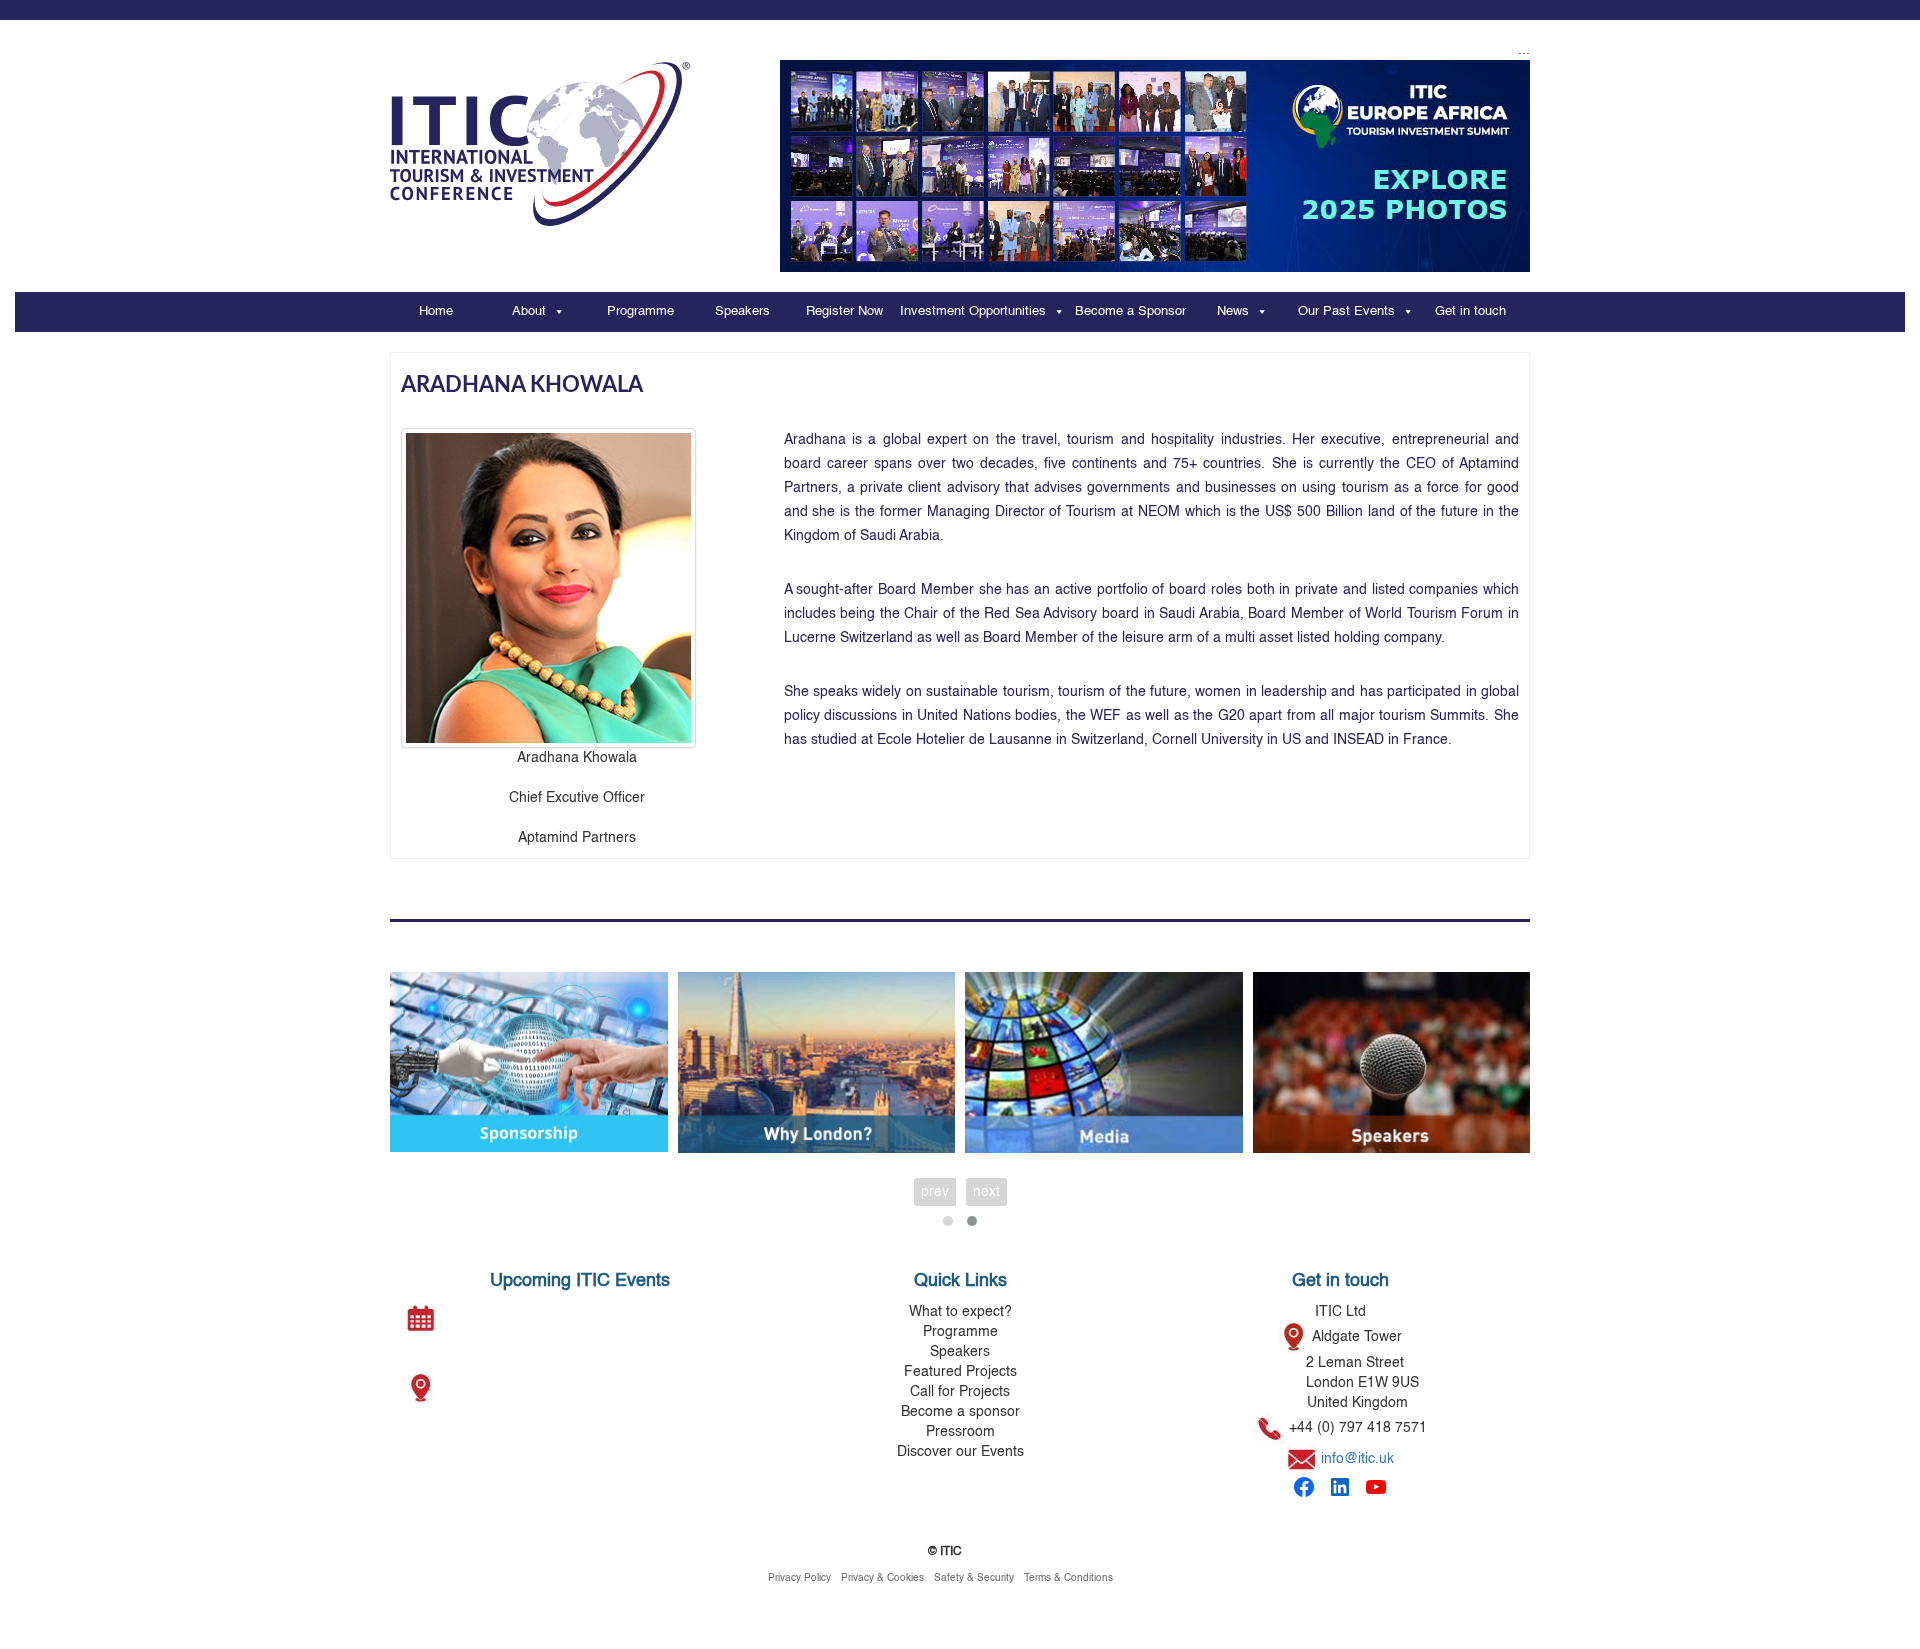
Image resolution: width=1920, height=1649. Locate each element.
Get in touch (1470, 311)
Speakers (742, 311)
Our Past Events (1346, 311)
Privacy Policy (799, 1578)
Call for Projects (960, 1392)
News (1233, 311)
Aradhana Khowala (522, 385)
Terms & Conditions (1068, 1578)
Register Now (844, 311)
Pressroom (960, 1432)
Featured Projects (960, 1372)
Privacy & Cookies (882, 1578)
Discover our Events (960, 1452)
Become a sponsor (960, 1412)
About (529, 311)
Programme (640, 311)
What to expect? (960, 1312)
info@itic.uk (1357, 1459)
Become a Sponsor (1130, 311)
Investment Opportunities (973, 311)
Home (436, 311)
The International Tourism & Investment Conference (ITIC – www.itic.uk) (540, 134)
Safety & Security (974, 1578)
